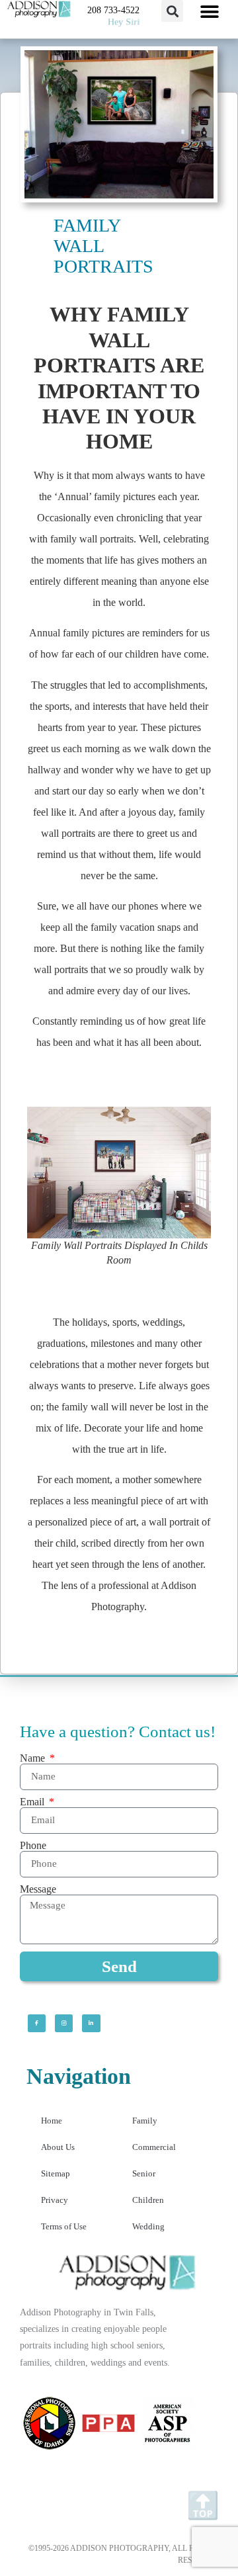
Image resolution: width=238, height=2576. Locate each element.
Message (38, 1889)
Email (33, 1802)
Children (148, 2200)
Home (52, 2121)
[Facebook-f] (37, 2023)
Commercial (154, 2147)
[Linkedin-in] (91, 2023)
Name (34, 1758)
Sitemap (56, 2173)
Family (145, 2121)
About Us (58, 2147)
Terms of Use (64, 2226)
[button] (172, 11)
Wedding (148, 2226)
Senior (144, 2173)
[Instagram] (64, 2023)
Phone (33, 1846)
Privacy (55, 2200)
